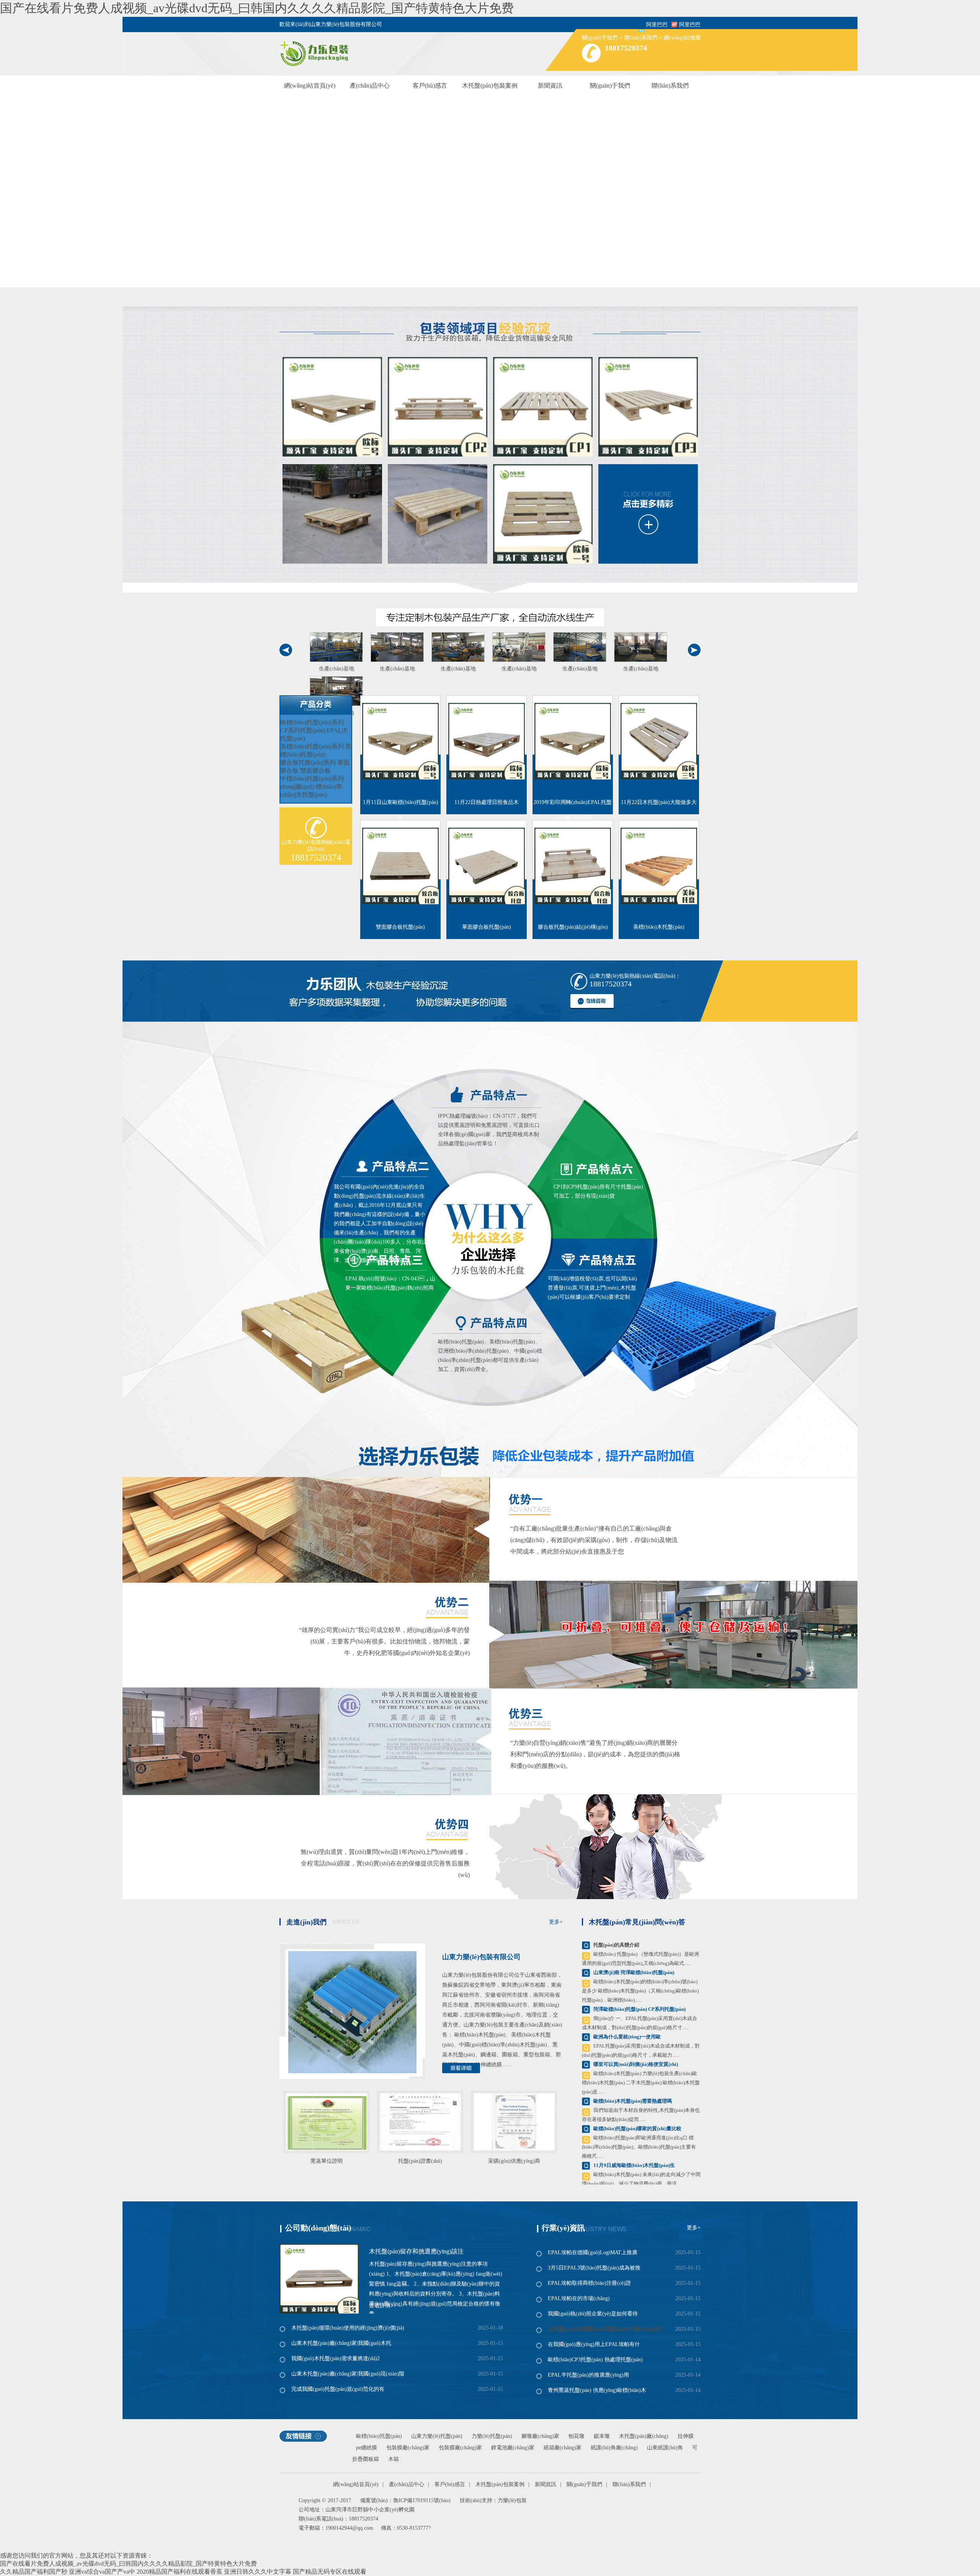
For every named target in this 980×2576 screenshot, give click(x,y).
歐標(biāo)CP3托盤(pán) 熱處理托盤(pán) (595, 2360)
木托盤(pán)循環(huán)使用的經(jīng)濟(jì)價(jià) (348, 2328)
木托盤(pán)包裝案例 (490, 86)
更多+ (556, 1922)
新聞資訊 (550, 86)
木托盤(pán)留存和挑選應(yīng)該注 (416, 2251)
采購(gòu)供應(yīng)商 (514, 2161)
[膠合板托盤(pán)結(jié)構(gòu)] (573, 866)
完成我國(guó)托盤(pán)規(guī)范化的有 (338, 2389)
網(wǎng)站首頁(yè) (310, 86)
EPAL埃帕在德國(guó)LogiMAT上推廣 (593, 2252)
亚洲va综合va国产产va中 (102, 2572)
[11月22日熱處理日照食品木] (487, 741)
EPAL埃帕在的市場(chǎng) (579, 2298)
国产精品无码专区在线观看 (330, 2572)
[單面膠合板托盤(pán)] (487, 866)
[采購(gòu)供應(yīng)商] (514, 2120)
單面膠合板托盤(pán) (487, 927)
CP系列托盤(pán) (303, 730)
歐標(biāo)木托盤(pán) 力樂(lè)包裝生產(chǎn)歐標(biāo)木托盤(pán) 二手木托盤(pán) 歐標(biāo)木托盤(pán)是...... (641, 2083)
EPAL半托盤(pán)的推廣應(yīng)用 (588, 2375)
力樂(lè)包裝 (512, 2500)
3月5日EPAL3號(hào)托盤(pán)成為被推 (594, 2268)
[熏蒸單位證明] (326, 2120)
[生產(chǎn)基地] (336, 647)
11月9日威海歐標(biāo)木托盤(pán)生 (634, 2165)
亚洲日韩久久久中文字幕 (258, 2572)
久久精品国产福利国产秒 (34, 2572)
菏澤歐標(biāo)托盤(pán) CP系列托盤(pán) (639, 2009)
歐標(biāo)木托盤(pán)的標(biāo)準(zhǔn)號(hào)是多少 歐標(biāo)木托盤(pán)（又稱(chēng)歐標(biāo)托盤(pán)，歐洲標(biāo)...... (640, 1991)
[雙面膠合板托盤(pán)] (400, 866)
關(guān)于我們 (600, 38)
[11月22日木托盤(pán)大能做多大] (659, 741)
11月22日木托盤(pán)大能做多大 (659, 802)
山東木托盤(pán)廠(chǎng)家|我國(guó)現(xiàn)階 (348, 2374)
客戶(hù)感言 (430, 86)
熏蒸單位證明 (327, 2161)
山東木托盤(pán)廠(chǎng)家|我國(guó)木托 (341, 2343)
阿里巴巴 (690, 25)
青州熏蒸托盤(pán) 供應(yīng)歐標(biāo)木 (597, 2390)
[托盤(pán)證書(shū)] (420, 2120)
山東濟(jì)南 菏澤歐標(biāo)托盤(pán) (634, 1972)
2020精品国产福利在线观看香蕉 (180, 2572)
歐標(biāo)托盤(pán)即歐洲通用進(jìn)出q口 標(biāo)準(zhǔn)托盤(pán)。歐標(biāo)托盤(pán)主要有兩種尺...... (639, 2147)
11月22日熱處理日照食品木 (487, 802)
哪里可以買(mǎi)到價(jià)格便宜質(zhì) (636, 2064)
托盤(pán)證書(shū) (420, 2161)
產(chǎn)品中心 (370, 86)
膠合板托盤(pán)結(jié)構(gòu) (573, 927)
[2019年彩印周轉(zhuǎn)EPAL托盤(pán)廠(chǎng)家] (573, 741)
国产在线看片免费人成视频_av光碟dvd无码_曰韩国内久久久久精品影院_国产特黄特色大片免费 (257, 8)
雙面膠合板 (315, 770)
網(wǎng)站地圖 (682, 38)
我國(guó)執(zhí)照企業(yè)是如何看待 (593, 2314)
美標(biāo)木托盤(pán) (659, 927)
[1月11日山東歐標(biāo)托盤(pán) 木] (400, 741)
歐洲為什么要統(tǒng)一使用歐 (627, 2037)
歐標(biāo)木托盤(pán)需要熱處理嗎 (633, 2101)
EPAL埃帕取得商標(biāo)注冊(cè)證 (589, 2283)
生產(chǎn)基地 (336, 669)
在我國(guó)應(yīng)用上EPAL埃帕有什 (594, 2344)
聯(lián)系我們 (641, 38)
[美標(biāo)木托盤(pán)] (659, 866)
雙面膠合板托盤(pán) (400, 927)
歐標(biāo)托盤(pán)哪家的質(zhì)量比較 (637, 2128)
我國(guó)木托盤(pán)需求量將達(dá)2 (336, 2358)
